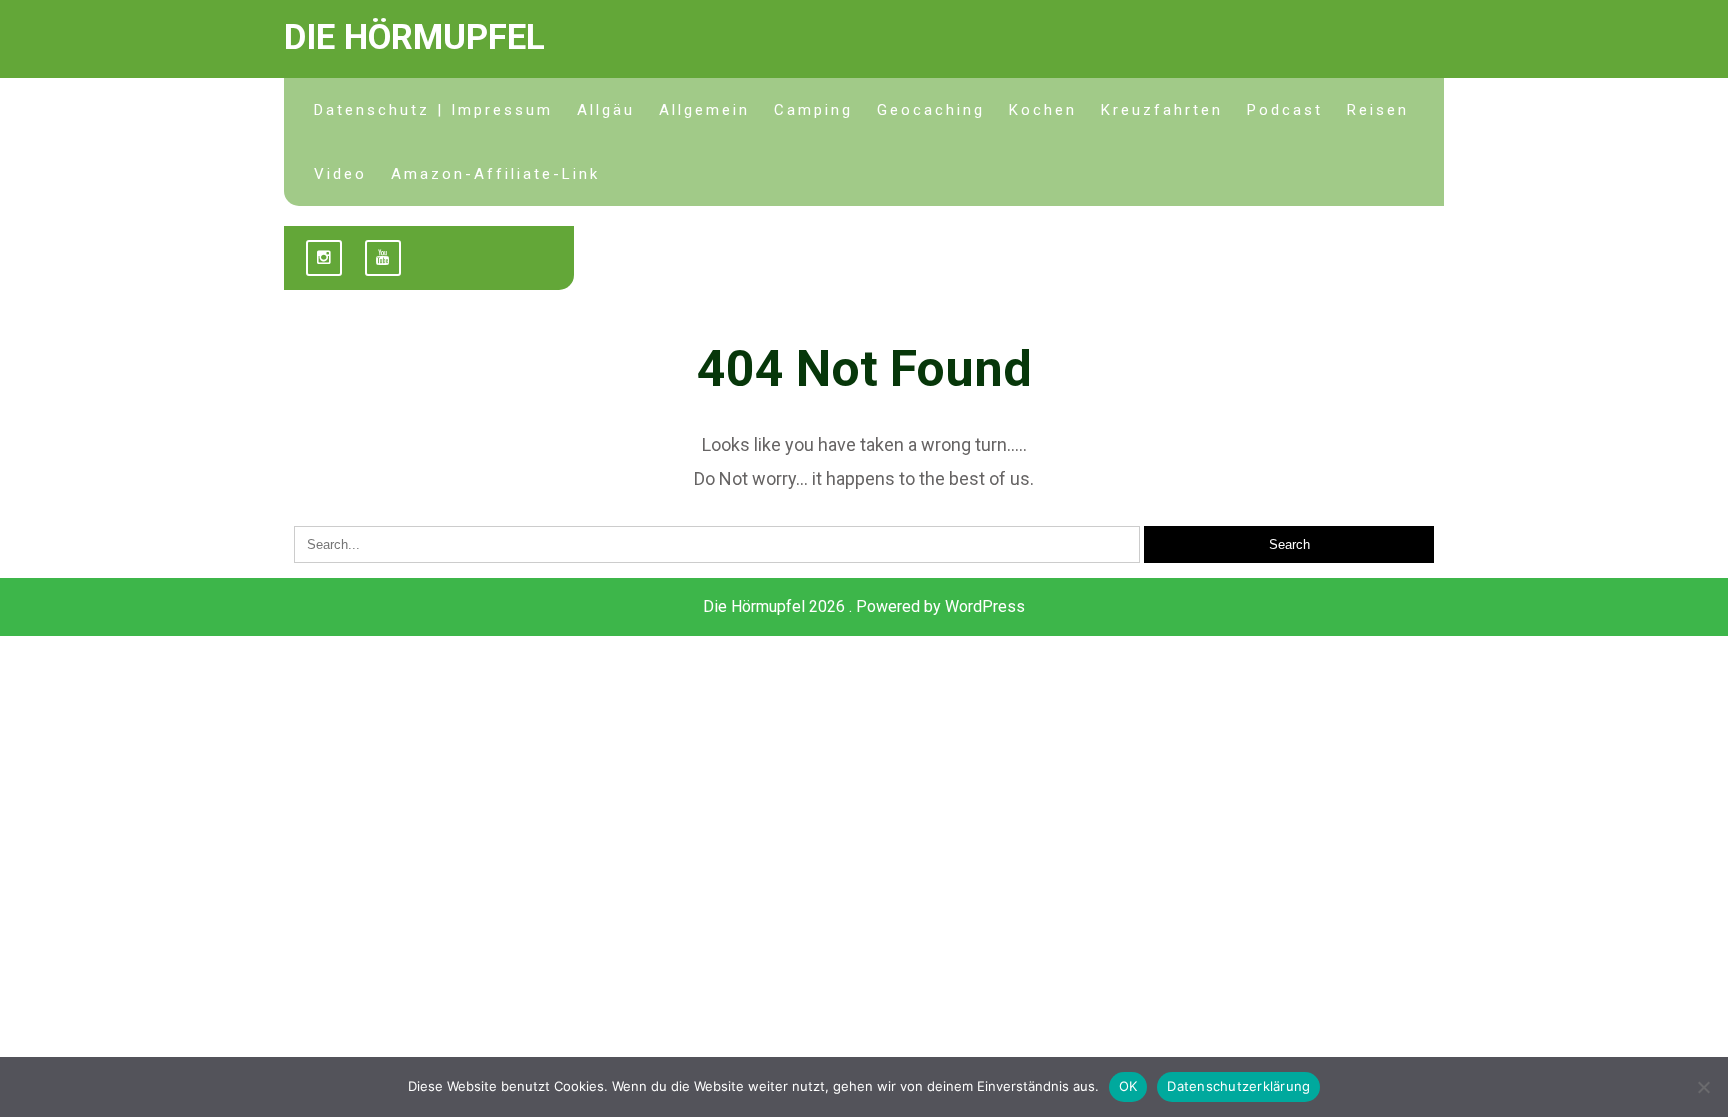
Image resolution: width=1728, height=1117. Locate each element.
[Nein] (1703, 1087)
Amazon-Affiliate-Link (495, 174)
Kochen (1043, 110)
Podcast (1285, 110)
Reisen (1378, 110)
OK (1128, 1086)
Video (340, 174)
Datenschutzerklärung (1238, 1086)
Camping (813, 110)
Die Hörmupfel (414, 37)
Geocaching (931, 110)
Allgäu (606, 110)
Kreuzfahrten (1162, 110)
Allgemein (704, 110)
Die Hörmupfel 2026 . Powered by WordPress (864, 606)
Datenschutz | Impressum (433, 110)
